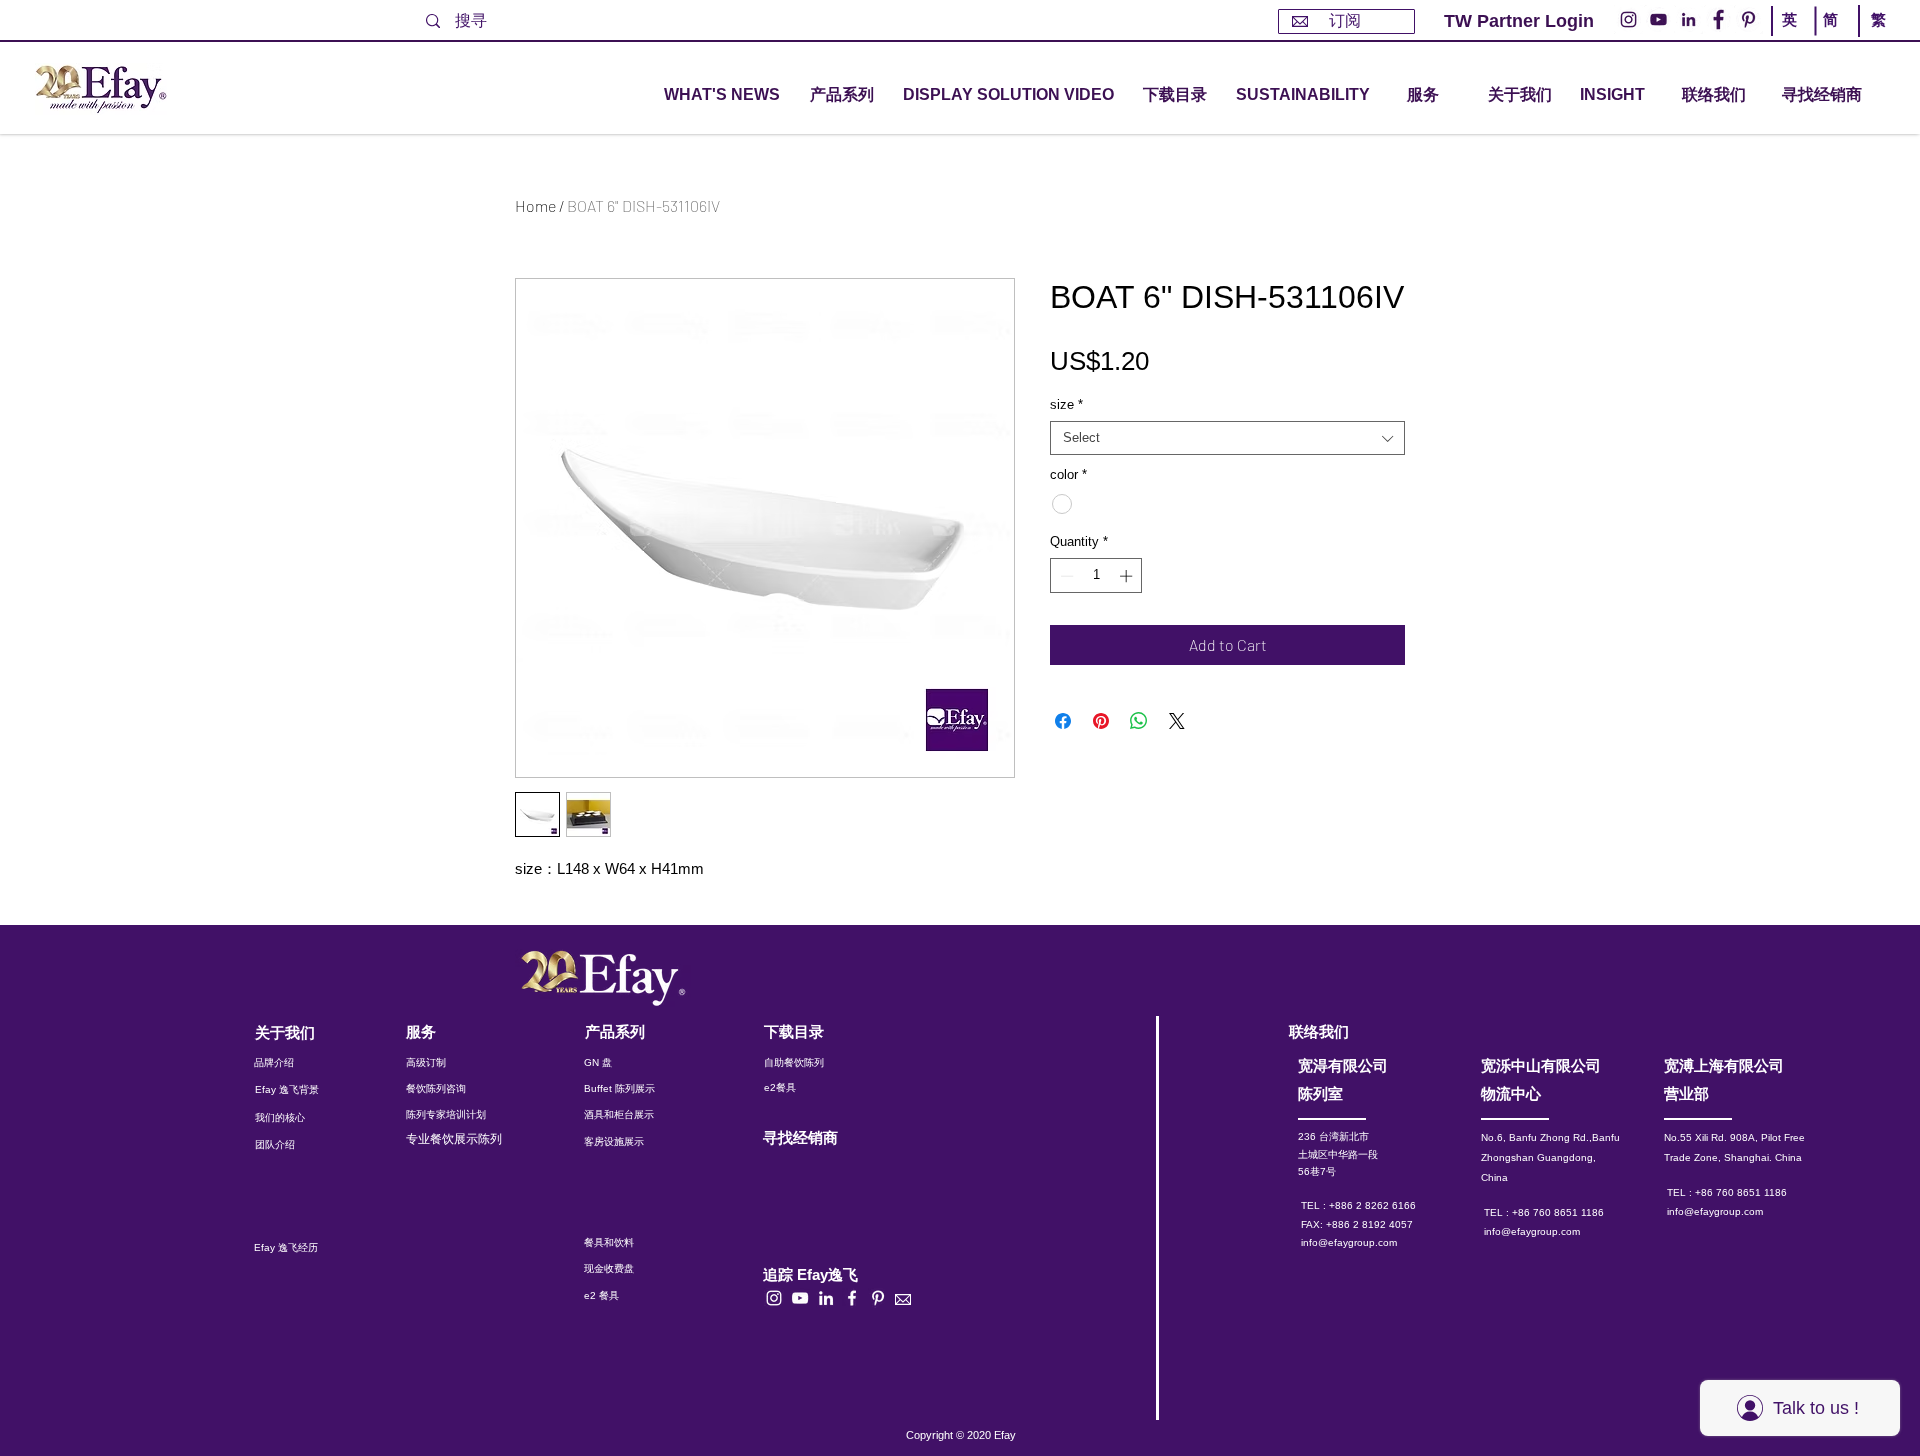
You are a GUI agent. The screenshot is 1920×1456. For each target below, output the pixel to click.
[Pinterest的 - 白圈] (1748, 19)
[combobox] (1227, 438)
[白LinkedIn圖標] (826, 1298)
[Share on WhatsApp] (1139, 721)
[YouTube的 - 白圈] (1658, 19)
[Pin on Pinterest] (1101, 721)
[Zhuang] (1833, 38)
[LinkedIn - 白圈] (1688, 19)
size (1066, 404)
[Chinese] (1873, 38)
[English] (1793, 38)
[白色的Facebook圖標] (852, 1298)
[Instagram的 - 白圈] (1628, 19)
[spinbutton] (1096, 576)
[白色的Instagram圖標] (774, 1298)
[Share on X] (1177, 721)
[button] (842, 95)
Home (535, 205)
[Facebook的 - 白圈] (1718, 19)
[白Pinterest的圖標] (878, 1298)
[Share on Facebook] (1063, 721)
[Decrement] (1065, 576)
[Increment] (1128, 576)
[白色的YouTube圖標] (800, 1298)
